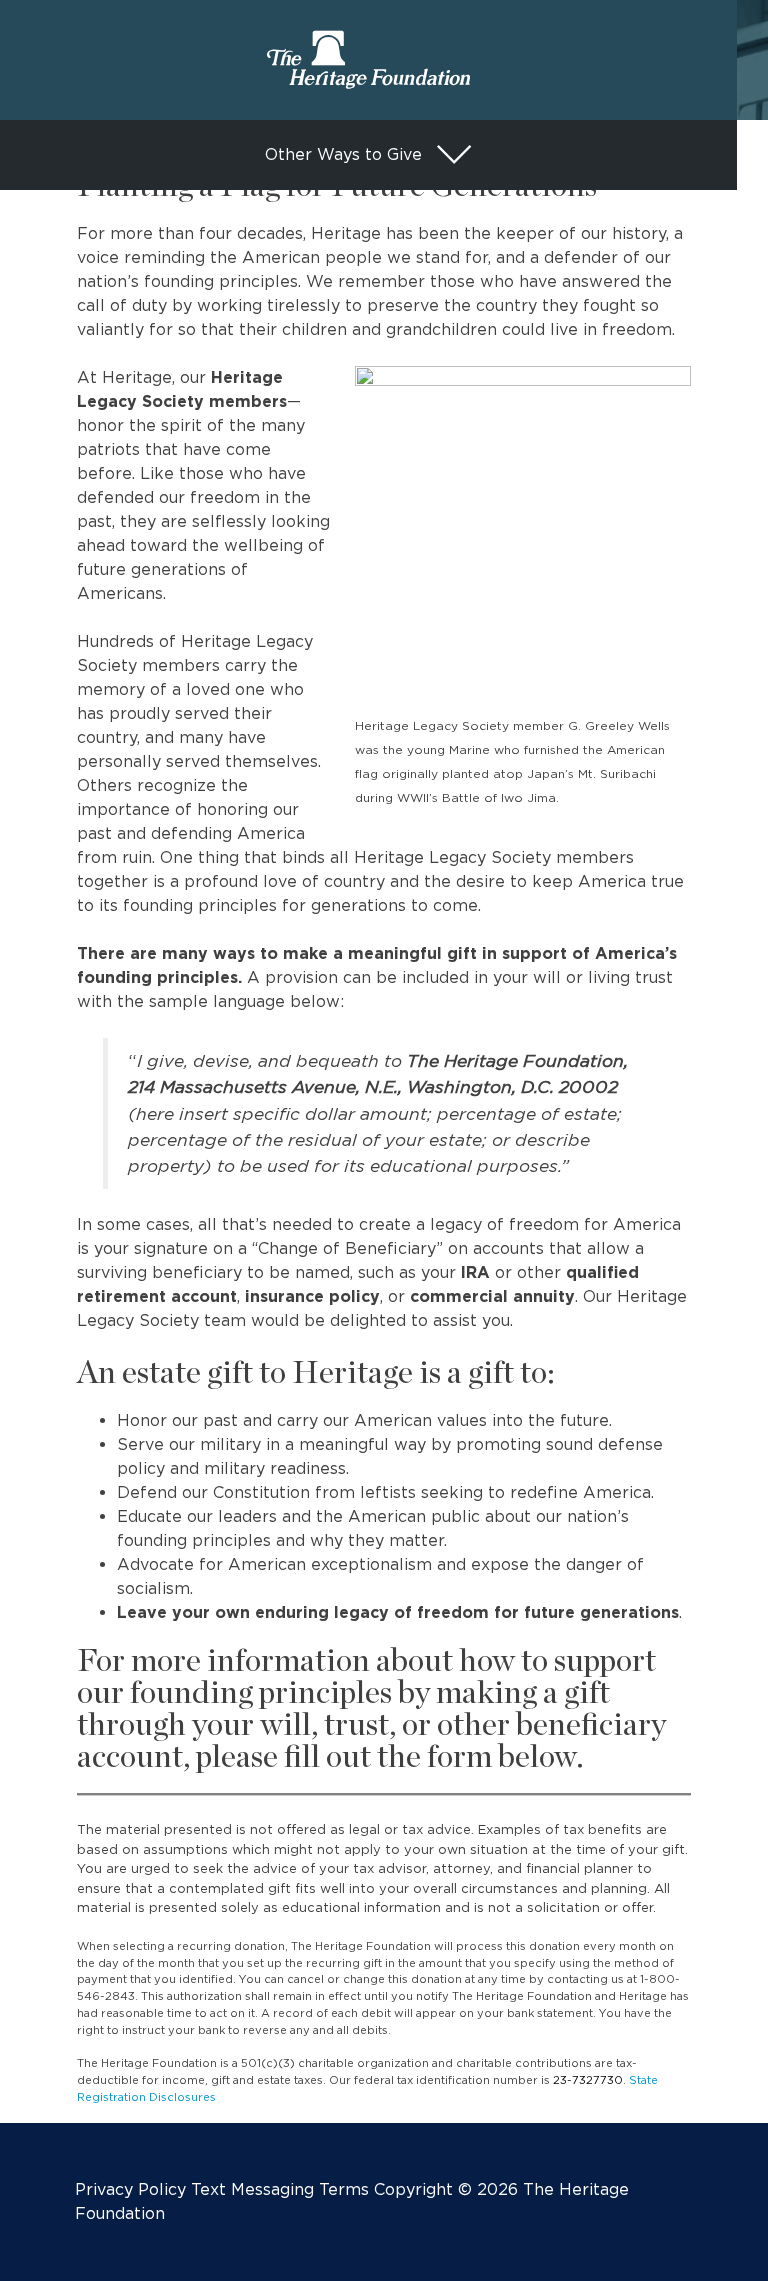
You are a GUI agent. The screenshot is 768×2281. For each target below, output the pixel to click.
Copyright (413, 2189)
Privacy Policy (130, 2189)
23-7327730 (588, 2080)
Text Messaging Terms (280, 2189)
